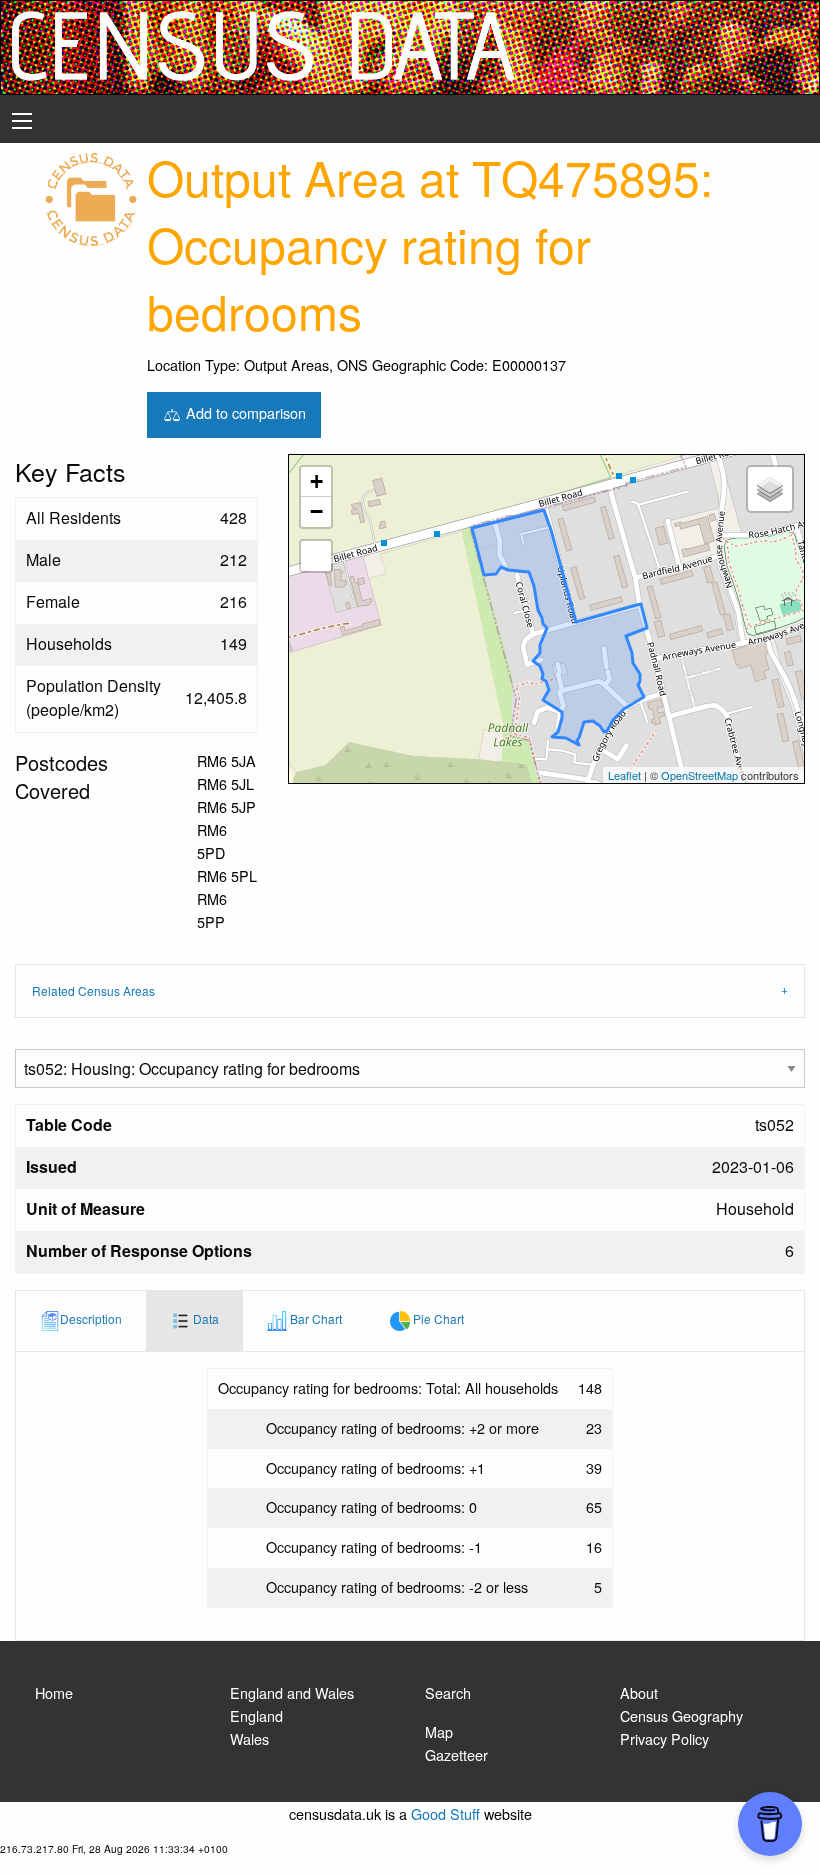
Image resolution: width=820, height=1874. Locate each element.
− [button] (316, 511)
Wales (249, 1738)
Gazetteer (456, 1754)
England (256, 1715)
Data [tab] (204, 1319)
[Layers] (770, 489)
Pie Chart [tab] (437, 1319)
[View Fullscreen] (316, 556)
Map (439, 1731)
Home (54, 1692)
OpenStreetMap (699, 775)
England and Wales (292, 1692)
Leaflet (624, 775)
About (639, 1692)
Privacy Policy (664, 1738)
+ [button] (316, 481)
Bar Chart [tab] (314, 1319)
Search (448, 1692)
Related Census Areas (93, 990)
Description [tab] (91, 1319)
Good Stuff (445, 1813)
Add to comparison (244, 412)
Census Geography (681, 1715)
